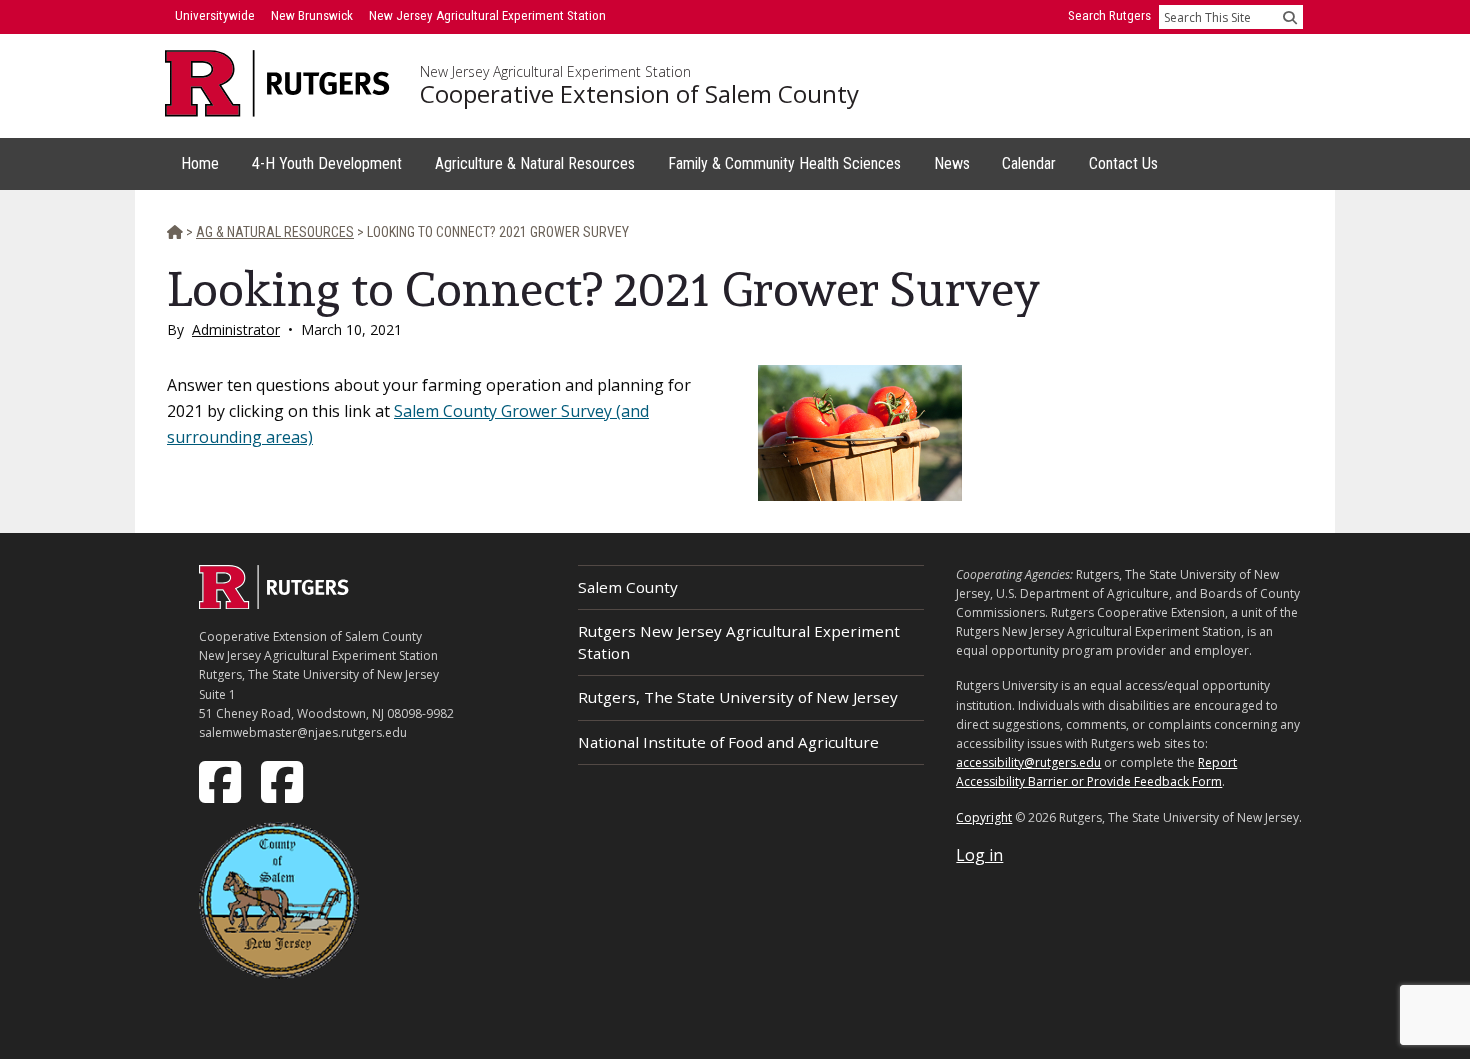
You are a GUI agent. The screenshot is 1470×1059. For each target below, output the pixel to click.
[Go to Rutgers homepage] (274, 603)
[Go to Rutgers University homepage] (277, 83)
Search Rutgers (1109, 15)
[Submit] (1290, 17)
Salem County (628, 587)
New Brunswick (312, 15)
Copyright (984, 817)
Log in (979, 855)
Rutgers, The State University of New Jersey (738, 697)
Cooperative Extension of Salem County (639, 94)
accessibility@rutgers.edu (1028, 762)
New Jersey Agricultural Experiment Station (555, 72)
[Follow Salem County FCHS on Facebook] (222, 780)
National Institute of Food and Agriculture (728, 742)
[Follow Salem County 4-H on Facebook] (284, 780)
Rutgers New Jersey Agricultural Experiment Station (739, 641)
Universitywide (215, 15)
